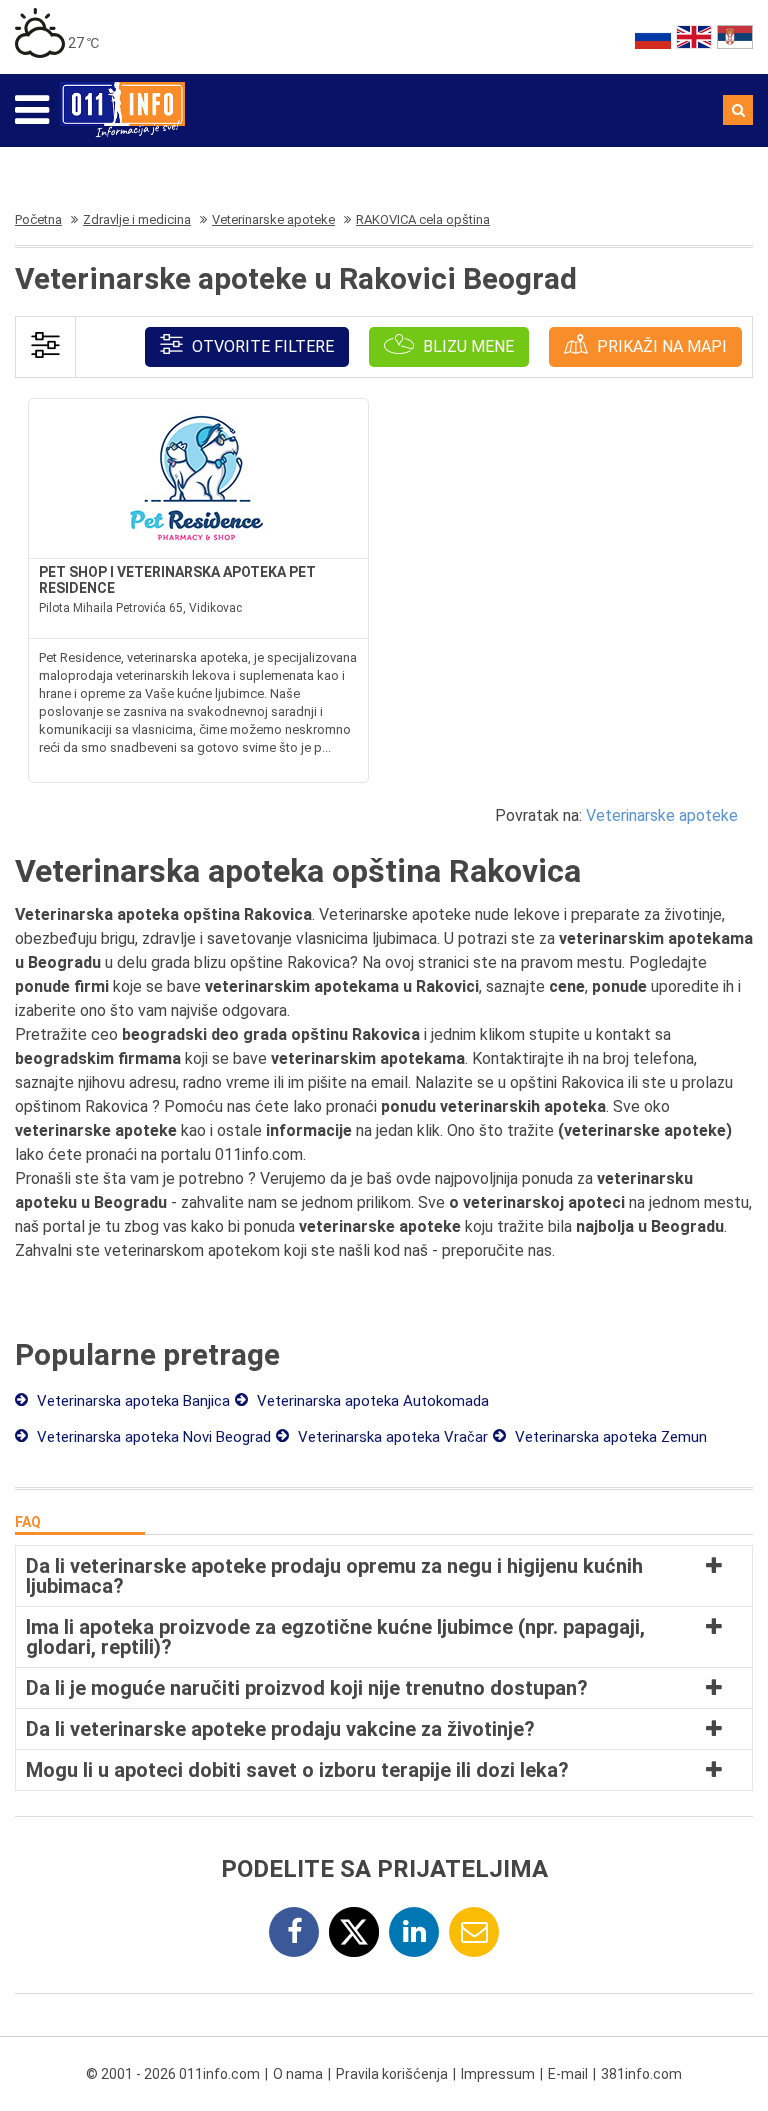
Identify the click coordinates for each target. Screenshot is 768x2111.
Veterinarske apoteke (662, 815)
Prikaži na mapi (660, 346)
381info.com (641, 2074)
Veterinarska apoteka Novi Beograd (152, 1437)
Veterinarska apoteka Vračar (391, 1437)
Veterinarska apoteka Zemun (609, 1437)
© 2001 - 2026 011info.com (173, 2074)
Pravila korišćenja (392, 2074)
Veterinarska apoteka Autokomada (371, 1401)
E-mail (568, 2074)
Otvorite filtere (261, 346)
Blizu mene (466, 346)
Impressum (498, 2074)
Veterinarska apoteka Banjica (131, 1401)
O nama (298, 2074)
